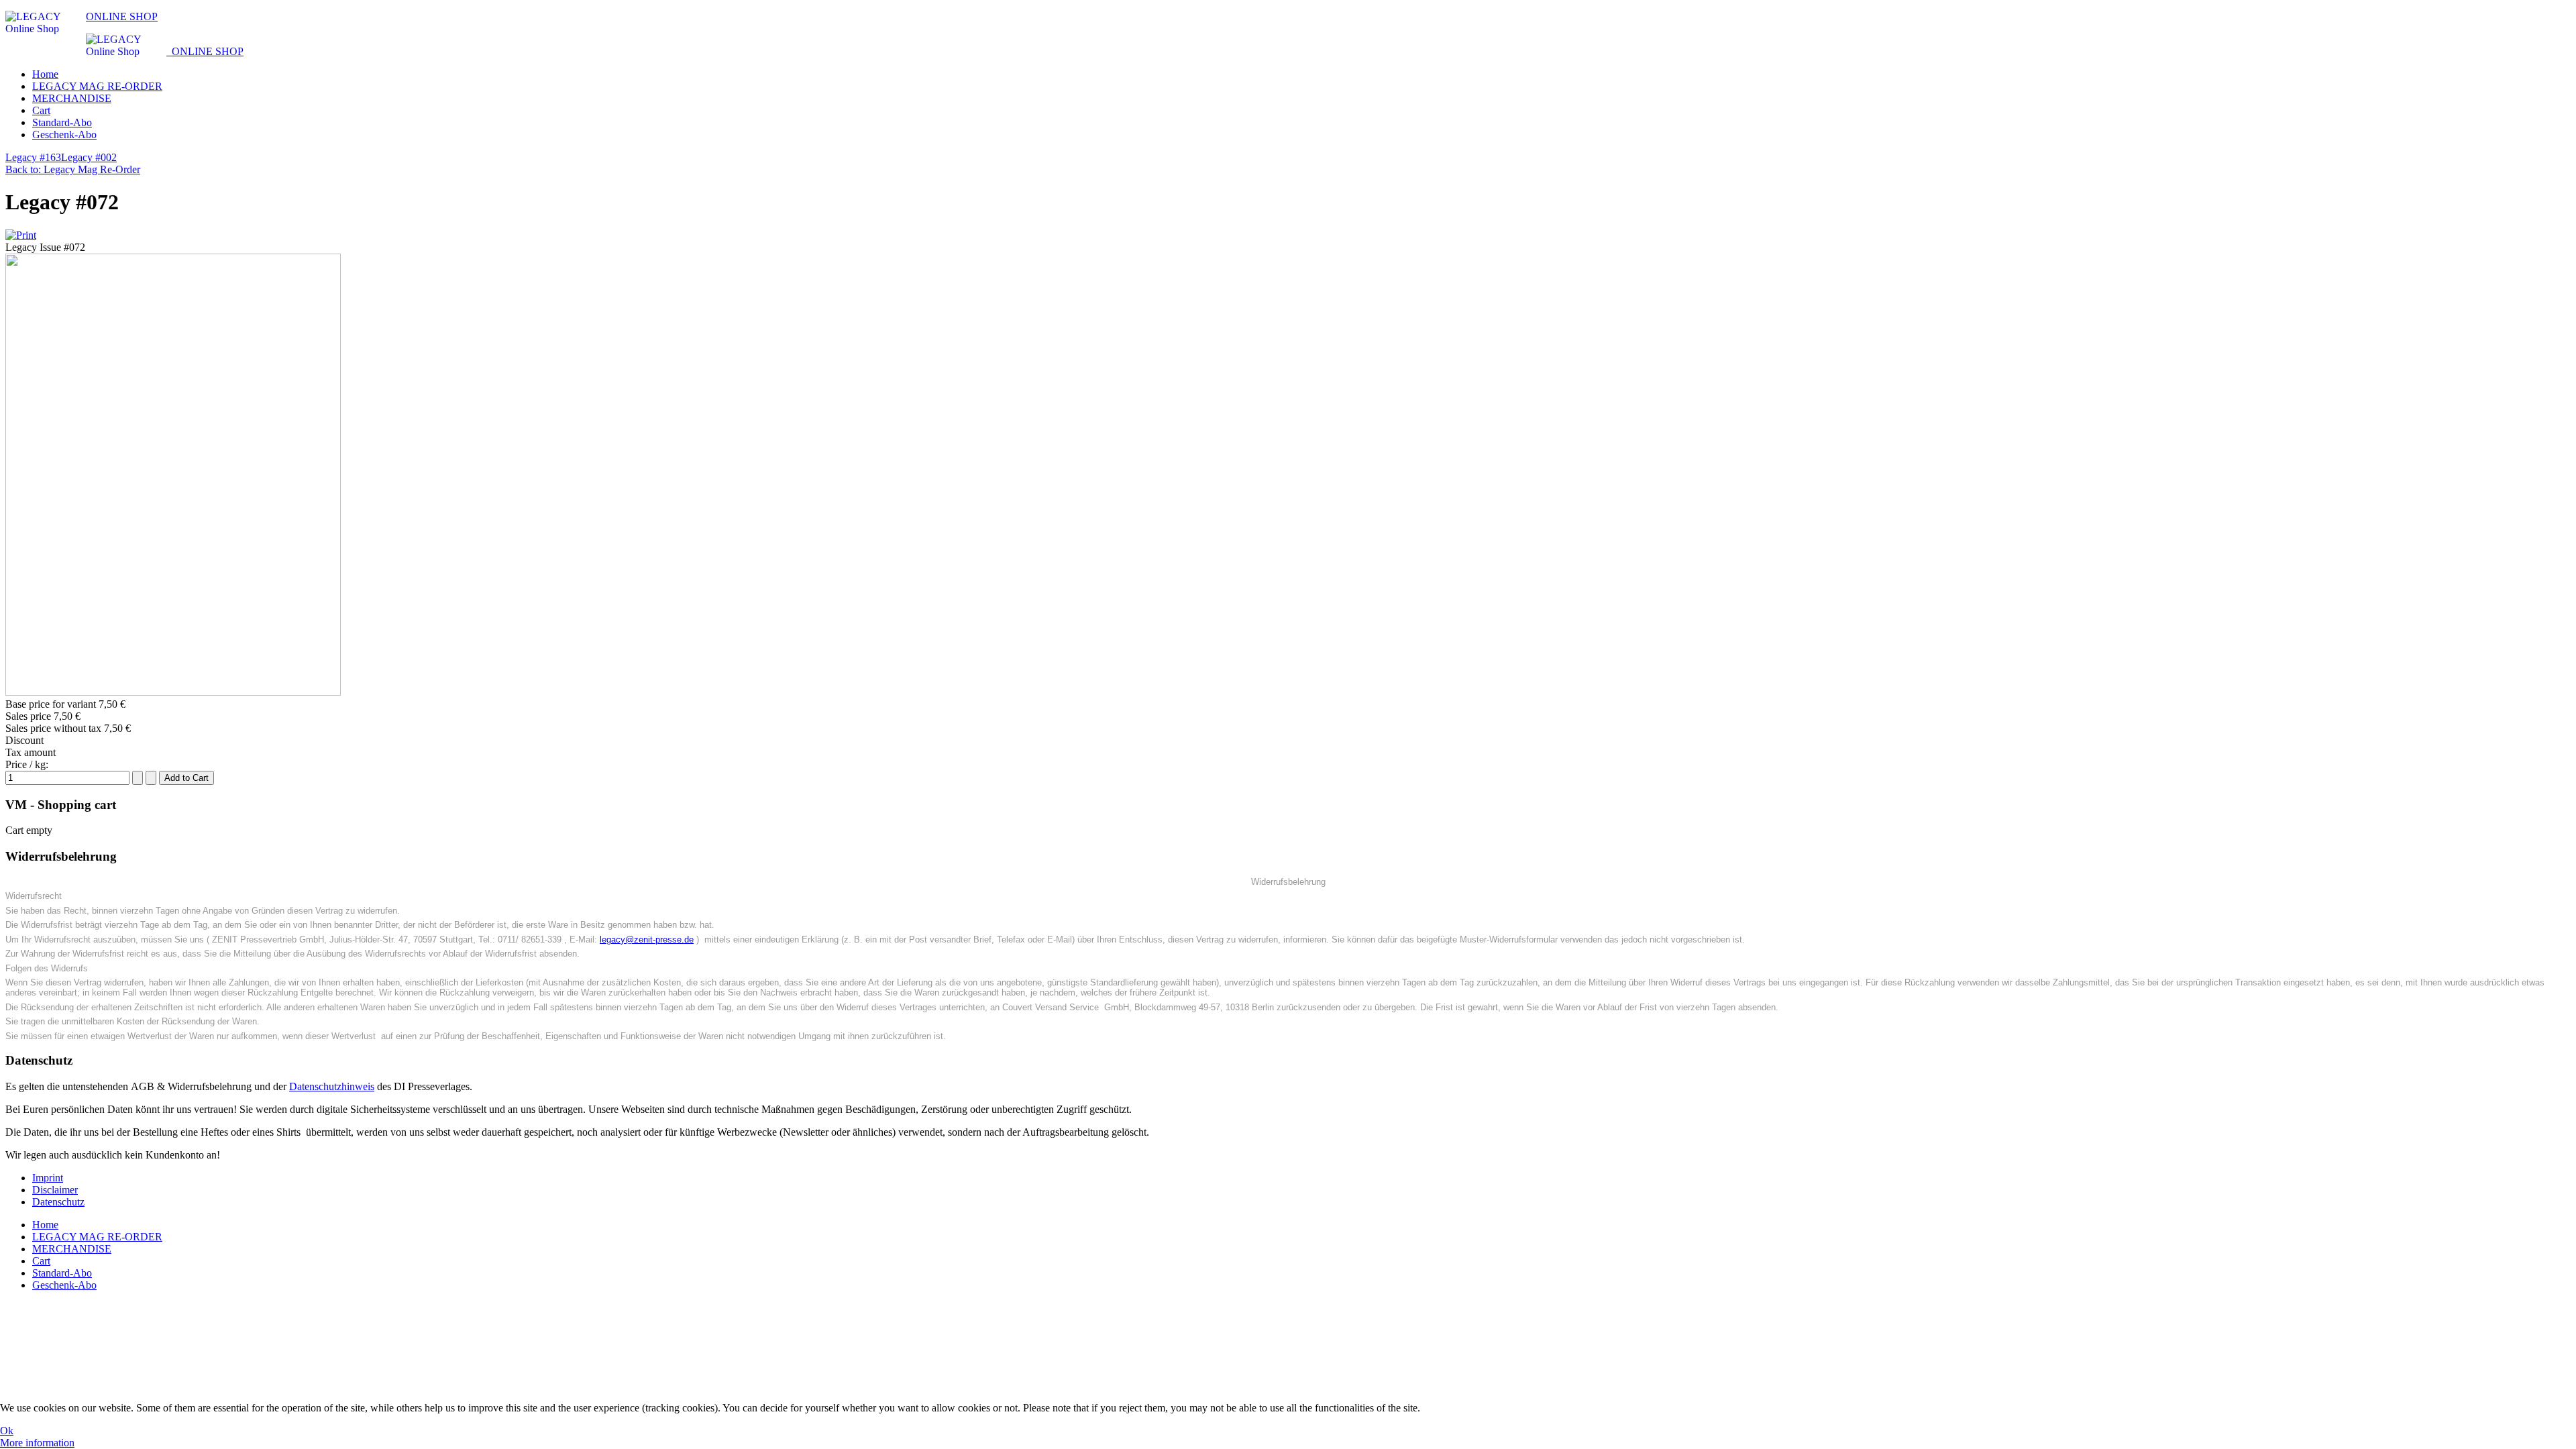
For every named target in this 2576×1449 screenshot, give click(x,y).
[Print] (21, 235)
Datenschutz (58, 1202)
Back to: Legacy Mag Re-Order (73, 169)
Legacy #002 (89, 157)
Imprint (48, 1178)
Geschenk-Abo (64, 135)
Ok (7, 1431)
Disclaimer (55, 1190)
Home (45, 74)
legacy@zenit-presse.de (647, 940)
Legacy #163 (33, 157)
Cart (41, 110)
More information (37, 1443)
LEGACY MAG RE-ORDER (97, 86)
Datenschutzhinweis (332, 1086)
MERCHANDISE (72, 98)
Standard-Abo (62, 122)
